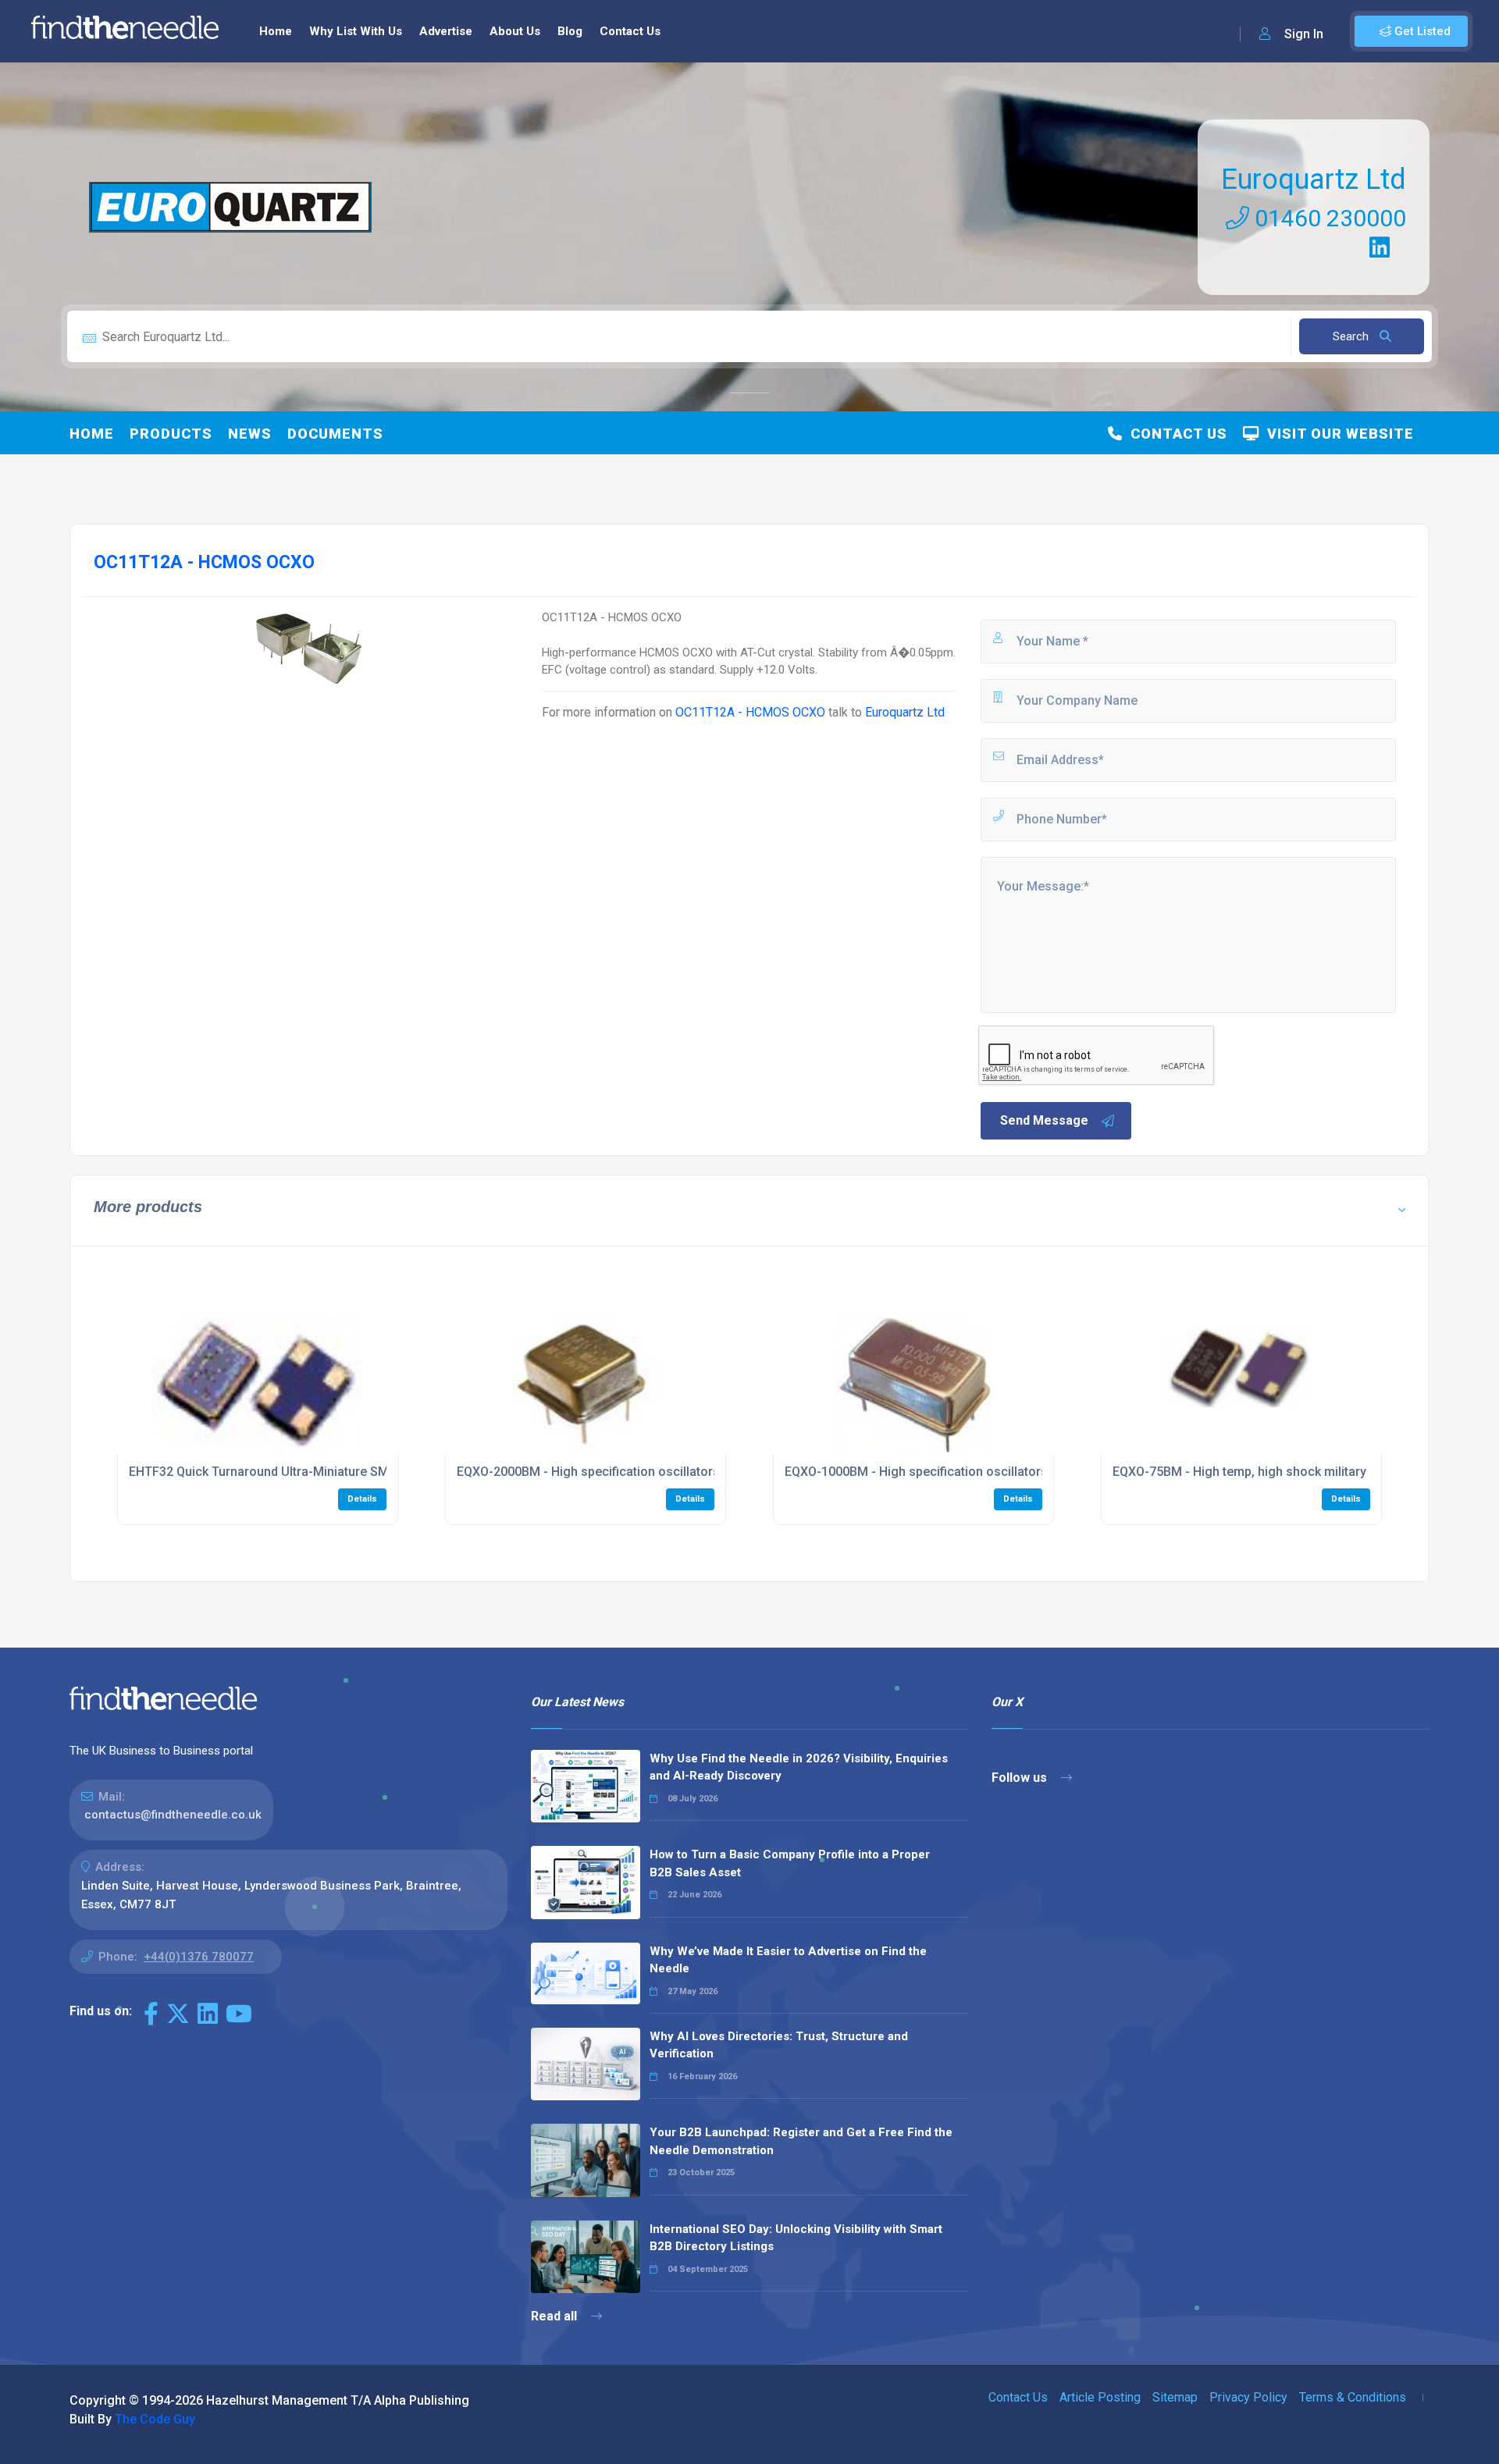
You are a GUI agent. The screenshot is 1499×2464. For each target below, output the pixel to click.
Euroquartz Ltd (1314, 180)
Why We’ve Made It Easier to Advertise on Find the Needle (788, 1960)
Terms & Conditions (1353, 2397)
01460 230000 (1328, 218)
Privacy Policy (1248, 2397)
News (250, 434)
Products (171, 434)
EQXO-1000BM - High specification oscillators (916, 1472)
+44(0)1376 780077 (199, 1957)
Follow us (1021, 1778)
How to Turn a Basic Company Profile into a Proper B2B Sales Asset (790, 1863)
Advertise (446, 31)
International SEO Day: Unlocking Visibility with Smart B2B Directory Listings (796, 2238)
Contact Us (630, 31)
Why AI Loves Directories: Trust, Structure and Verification (779, 2045)
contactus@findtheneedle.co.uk (173, 1815)
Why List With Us (356, 31)
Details (362, 1499)
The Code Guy (155, 2419)
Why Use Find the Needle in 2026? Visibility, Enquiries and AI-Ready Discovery (799, 1767)
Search (1352, 336)
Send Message (1044, 1120)
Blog (570, 31)
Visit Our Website (1337, 434)
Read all (555, 2316)
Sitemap (1175, 2397)
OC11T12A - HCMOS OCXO (750, 712)
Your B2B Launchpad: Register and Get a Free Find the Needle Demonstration (801, 2141)
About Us (515, 31)
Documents (335, 434)
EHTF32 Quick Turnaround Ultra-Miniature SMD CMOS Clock (301, 1472)
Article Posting (1100, 2397)
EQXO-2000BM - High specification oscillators (588, 1472)
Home (276, 31)
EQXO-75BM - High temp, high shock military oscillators (1272, 1472)
